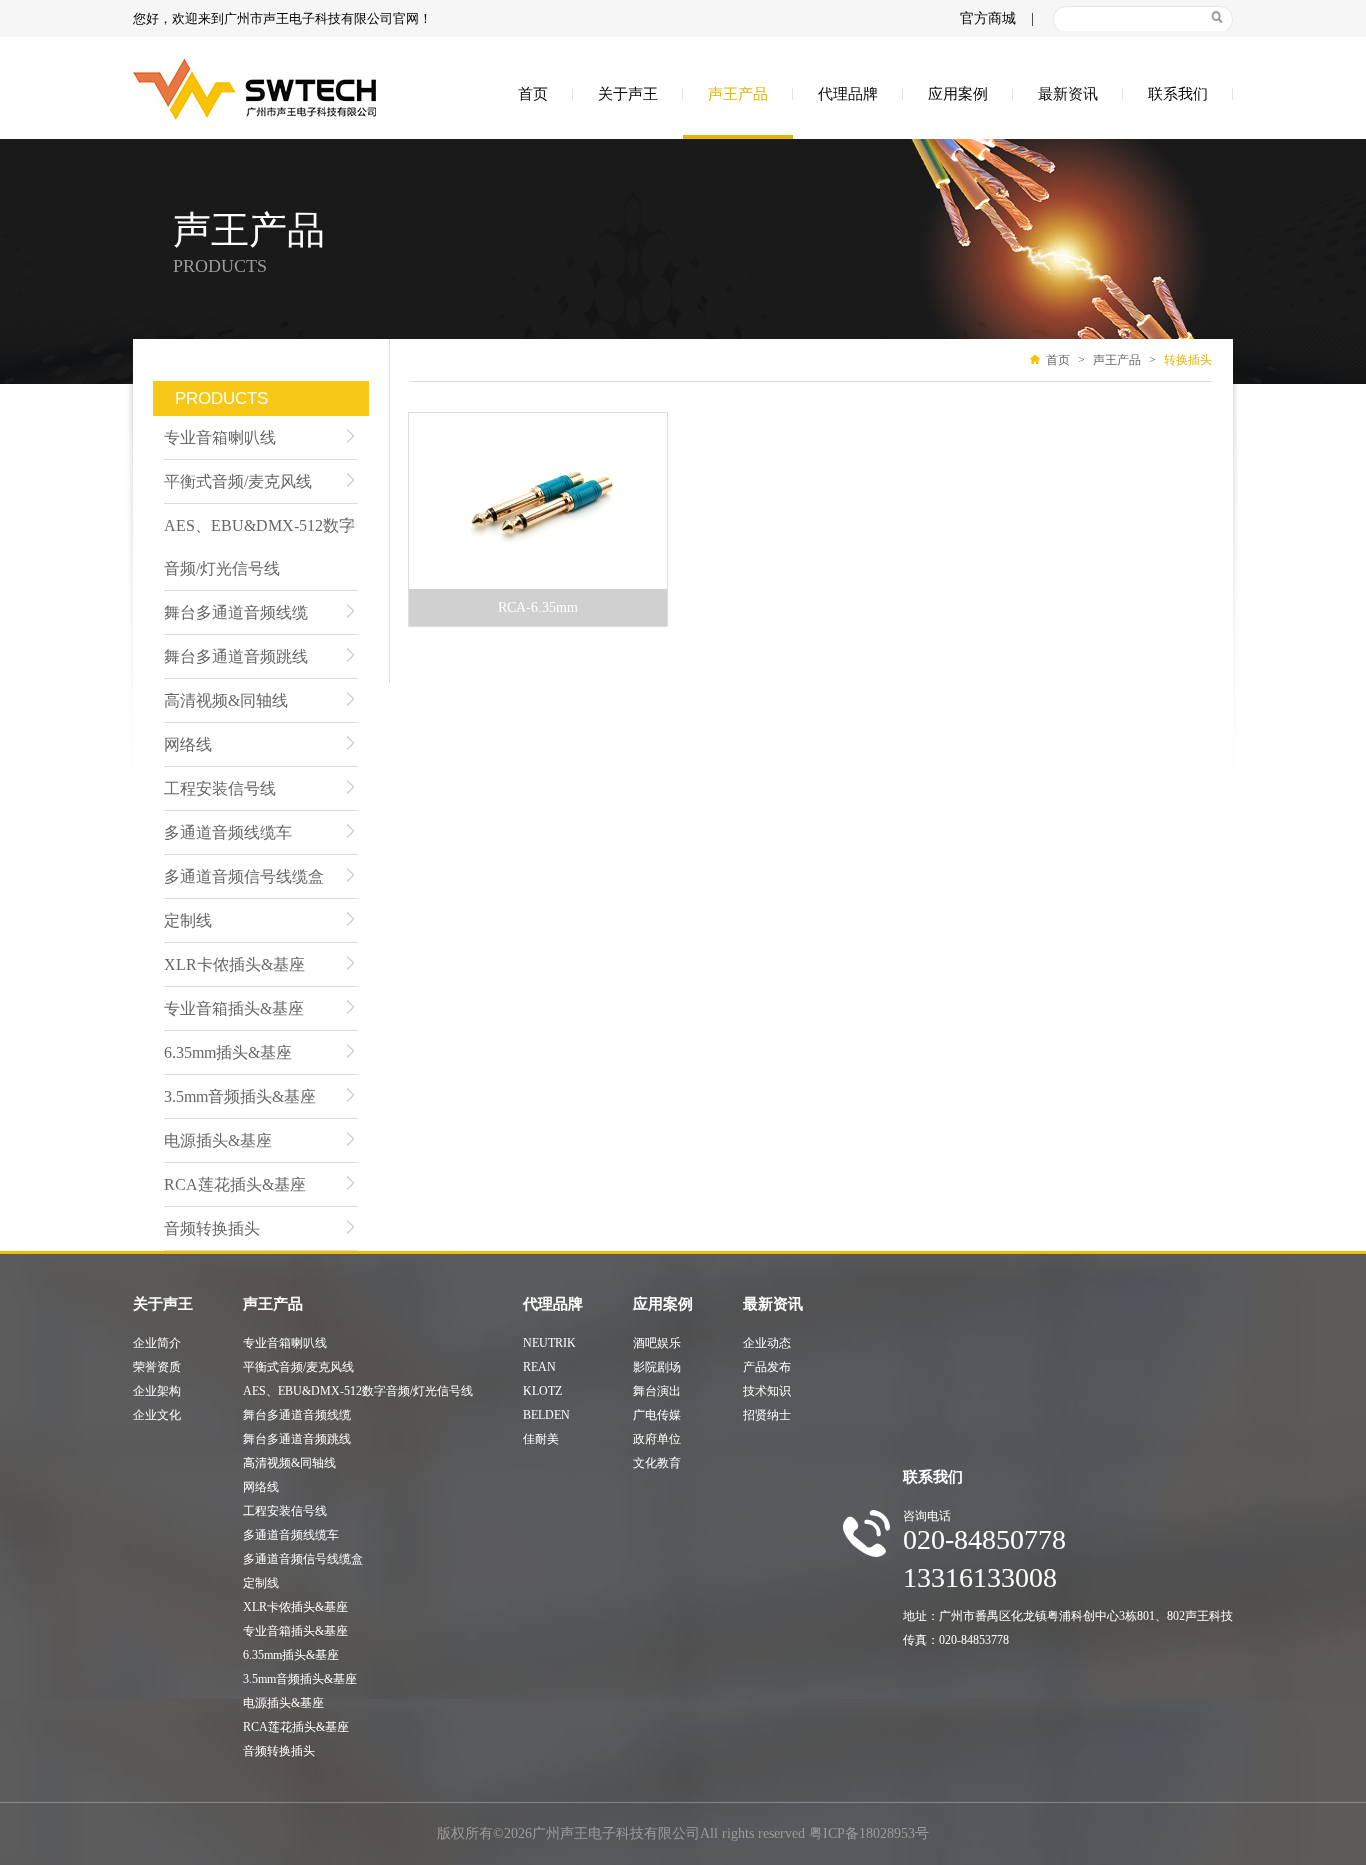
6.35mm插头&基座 (228, 1052)
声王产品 (738, 94)
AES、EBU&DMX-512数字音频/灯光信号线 (259, 547)
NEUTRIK (549, 1343)
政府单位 (657, 1439)
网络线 (188, 744)
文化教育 (657, 1463)
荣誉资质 (157, 1367)
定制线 (188, 920)
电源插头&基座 (218, 1140)
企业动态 (767, 1343)
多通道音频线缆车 (228, 832)
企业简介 (157, 1343)
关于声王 (628, 94)
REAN (539, 1367)
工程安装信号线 (220, 788)
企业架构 (157, 1391)
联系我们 (1178, 94)
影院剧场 (657, 1367)
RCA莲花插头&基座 (235, 1184)
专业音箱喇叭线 (220, 437)
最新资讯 (1068, 94)
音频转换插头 (212, 1228)
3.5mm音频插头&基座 (240, 1096)
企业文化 (157, 1415)
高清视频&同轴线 (226, 700)
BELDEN (546, 1415)
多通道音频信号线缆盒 (244, 876)
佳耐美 (541, 1439)
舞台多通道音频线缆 (236, 612)
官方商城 (988, 18)
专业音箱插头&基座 (234, 1008)
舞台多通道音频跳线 (236, 656)
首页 (533, 94)
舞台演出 (657, 1391)
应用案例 (958, 94)
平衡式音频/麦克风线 (238, 481)
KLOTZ (542, 1391)
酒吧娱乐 (657, 1343)
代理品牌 (848, 94)
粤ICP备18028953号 (869, 1833)
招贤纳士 (767, 1415)
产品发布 (767, 1367)
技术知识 (767, 1391)
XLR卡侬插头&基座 (234, 964)
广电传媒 (657, 1415)
